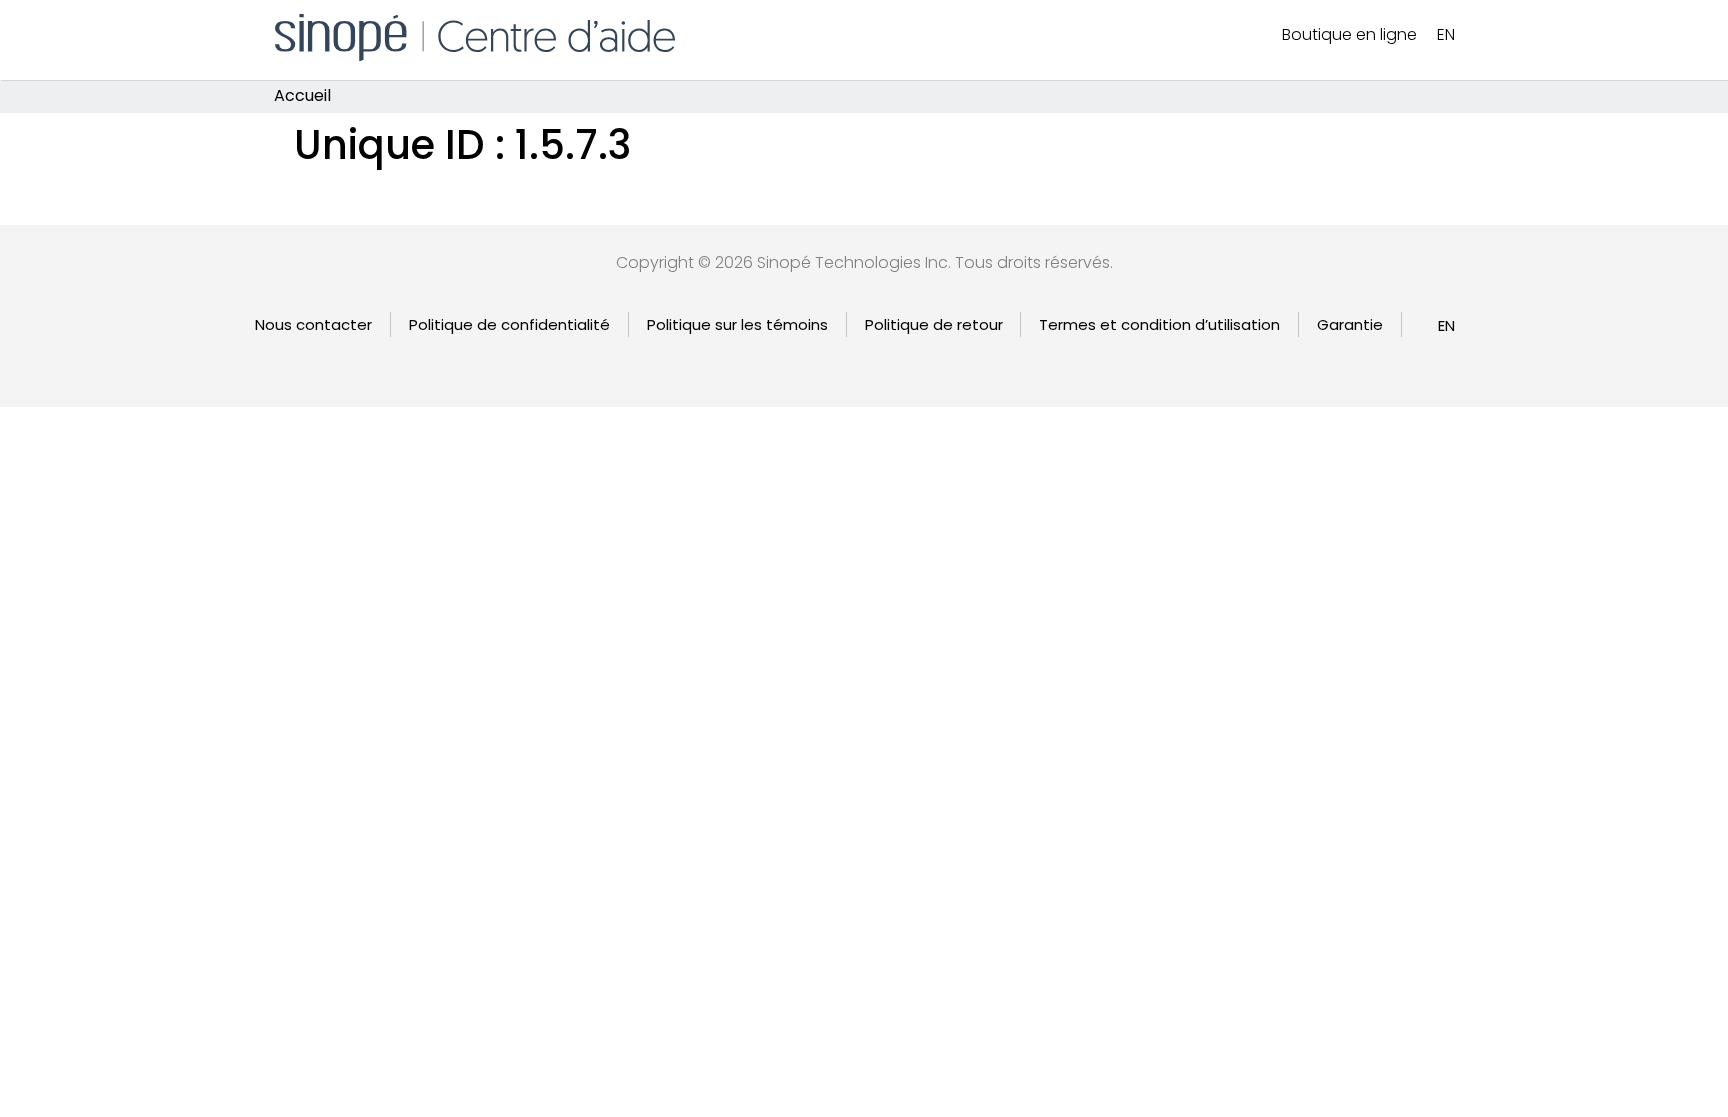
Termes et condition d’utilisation (1159, 324)
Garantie (1350, 324)
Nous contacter (313, 324)
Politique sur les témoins (737, 324)
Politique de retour (934, 324)
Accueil (302, 96)
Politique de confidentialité (509, 324)
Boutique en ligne (1349, 34)
